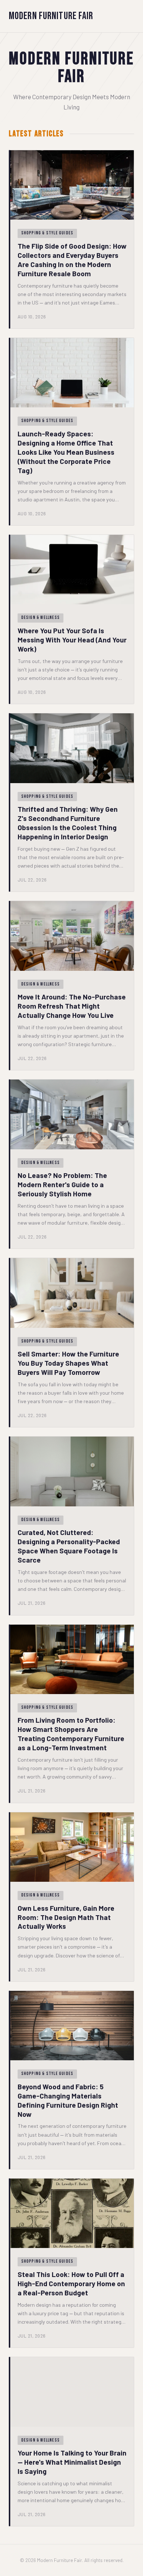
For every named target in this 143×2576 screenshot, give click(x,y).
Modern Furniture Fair (51, 16)
